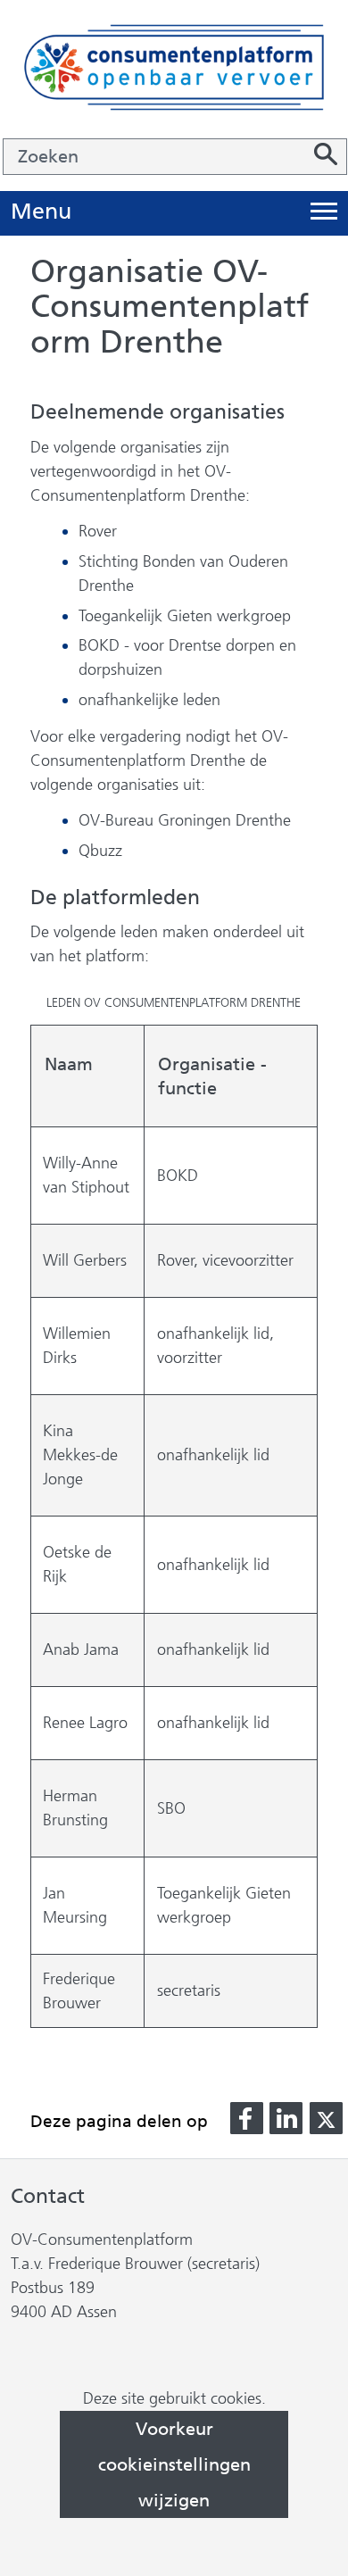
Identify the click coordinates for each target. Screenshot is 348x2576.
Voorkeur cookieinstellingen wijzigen (174, 2464)
